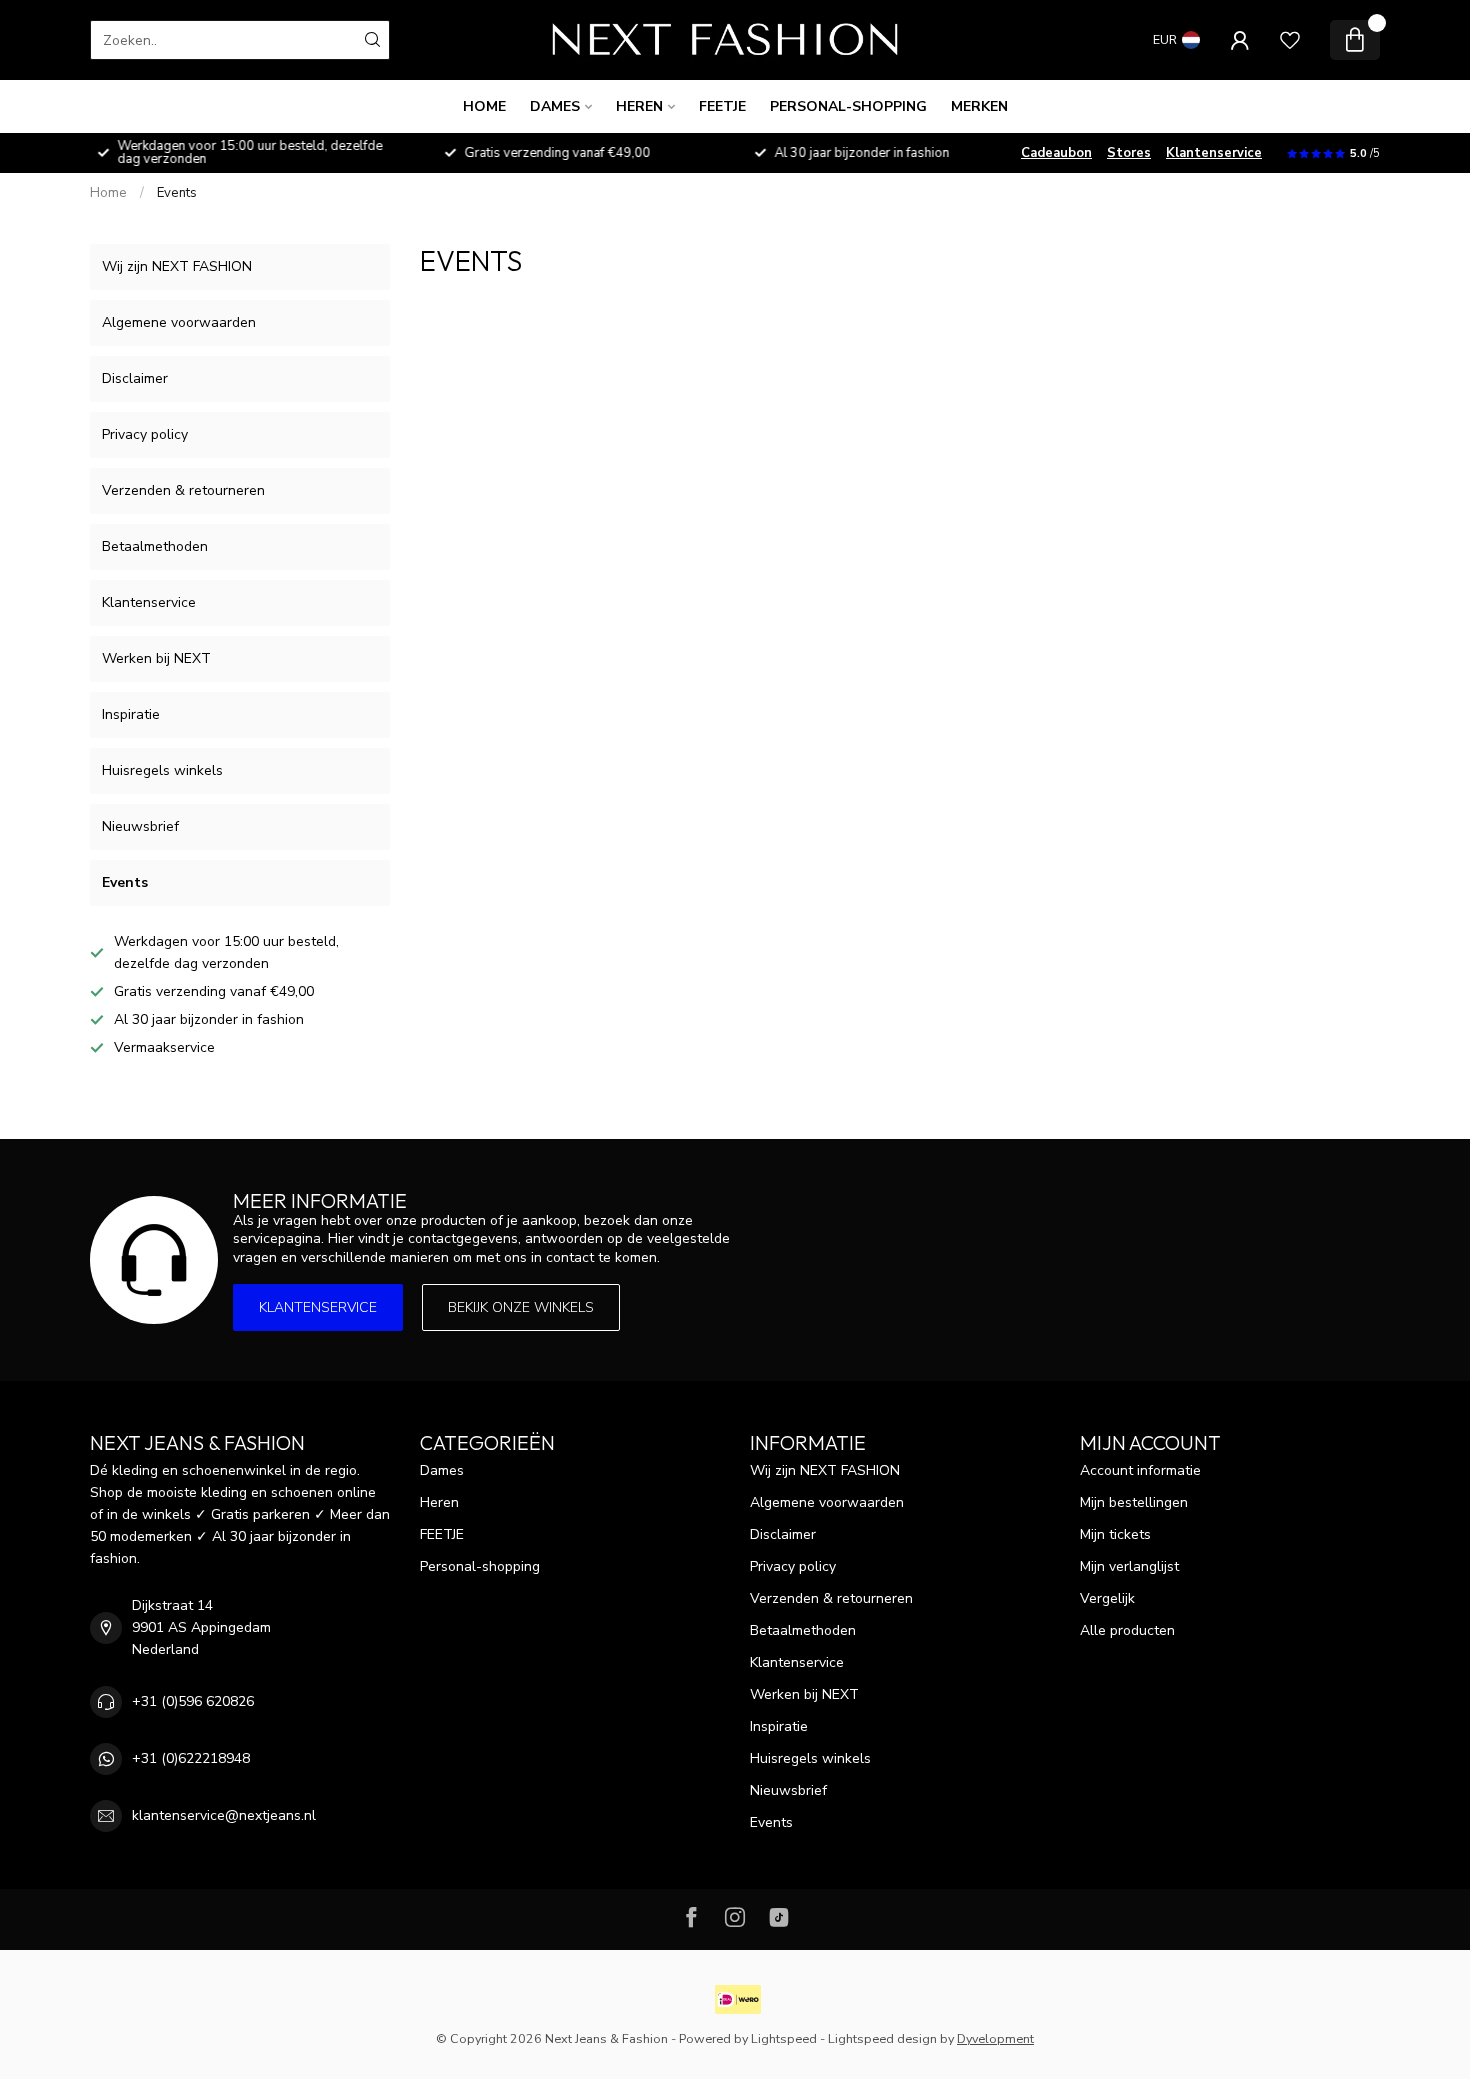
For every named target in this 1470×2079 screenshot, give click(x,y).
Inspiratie (131, 714)
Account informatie (1140, 1470)
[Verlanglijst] (1290, 40)
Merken (979, 106)
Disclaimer (135, 378)
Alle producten (1127, 1630)
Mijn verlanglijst (1129, 1566)
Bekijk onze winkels (521, 1307)
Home (484, 106)
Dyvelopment (995, 2038)
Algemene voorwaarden (179, 322)
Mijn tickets (1115, 1534)
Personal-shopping (848, 106)
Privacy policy (145, 434)
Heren (639, 106)
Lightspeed (784, 2038)
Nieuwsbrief (140, 826)
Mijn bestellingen (1134, 1502)
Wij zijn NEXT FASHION (177, 266)
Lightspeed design (882, 2038)
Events (177, 193)
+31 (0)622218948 (191, 1758)
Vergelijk (1107, 1598)
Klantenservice (1214, 153)
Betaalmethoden (155, 546)
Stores (1129, 153)
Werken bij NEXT (156, 658)
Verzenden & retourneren (183, 490)
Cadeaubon (1056, 153)
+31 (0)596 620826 (193, 1701)
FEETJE (722, 106)
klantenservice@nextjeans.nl (224, 1815)
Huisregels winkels (162, 770)
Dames (555, 106)
